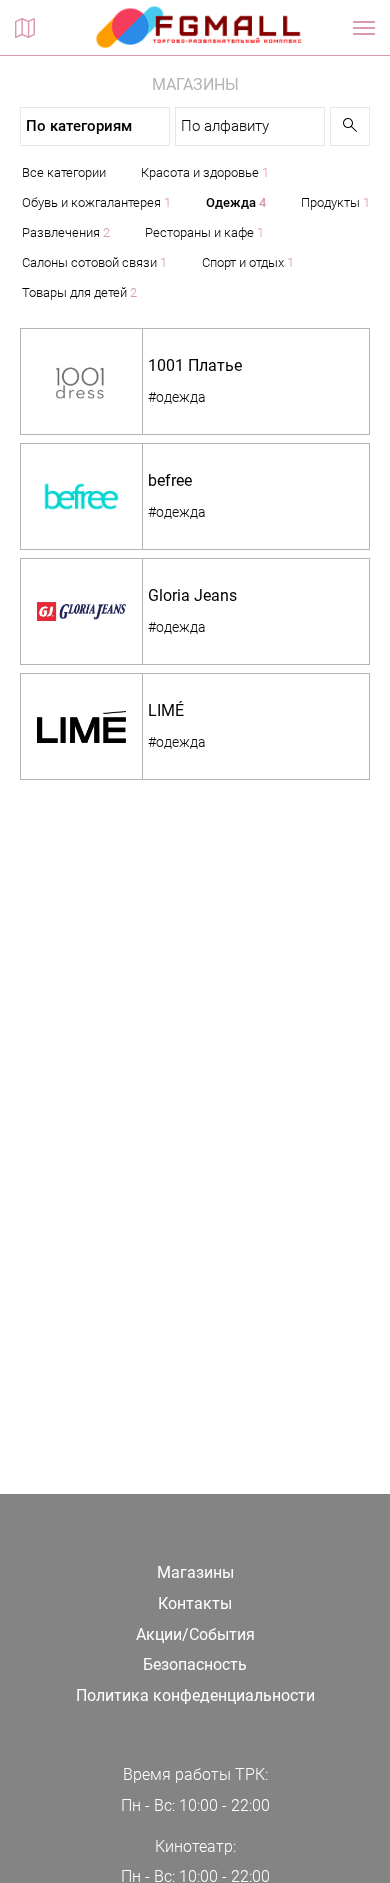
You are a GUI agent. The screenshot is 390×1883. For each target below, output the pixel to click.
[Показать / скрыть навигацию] (364, 28)
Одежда (236, 202)
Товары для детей (79, 292)
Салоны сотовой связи (94, 262)
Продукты (335, 202)
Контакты (195, 1603)
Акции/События (195, 1634)
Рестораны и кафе (204, 232)
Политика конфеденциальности (195, 1695)
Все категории (64, 172)
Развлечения (66, 232)
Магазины (195, 1572)
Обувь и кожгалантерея (96, 202)
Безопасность (195, 1664)
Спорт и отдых (248, 262)
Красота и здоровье (205, 172)
